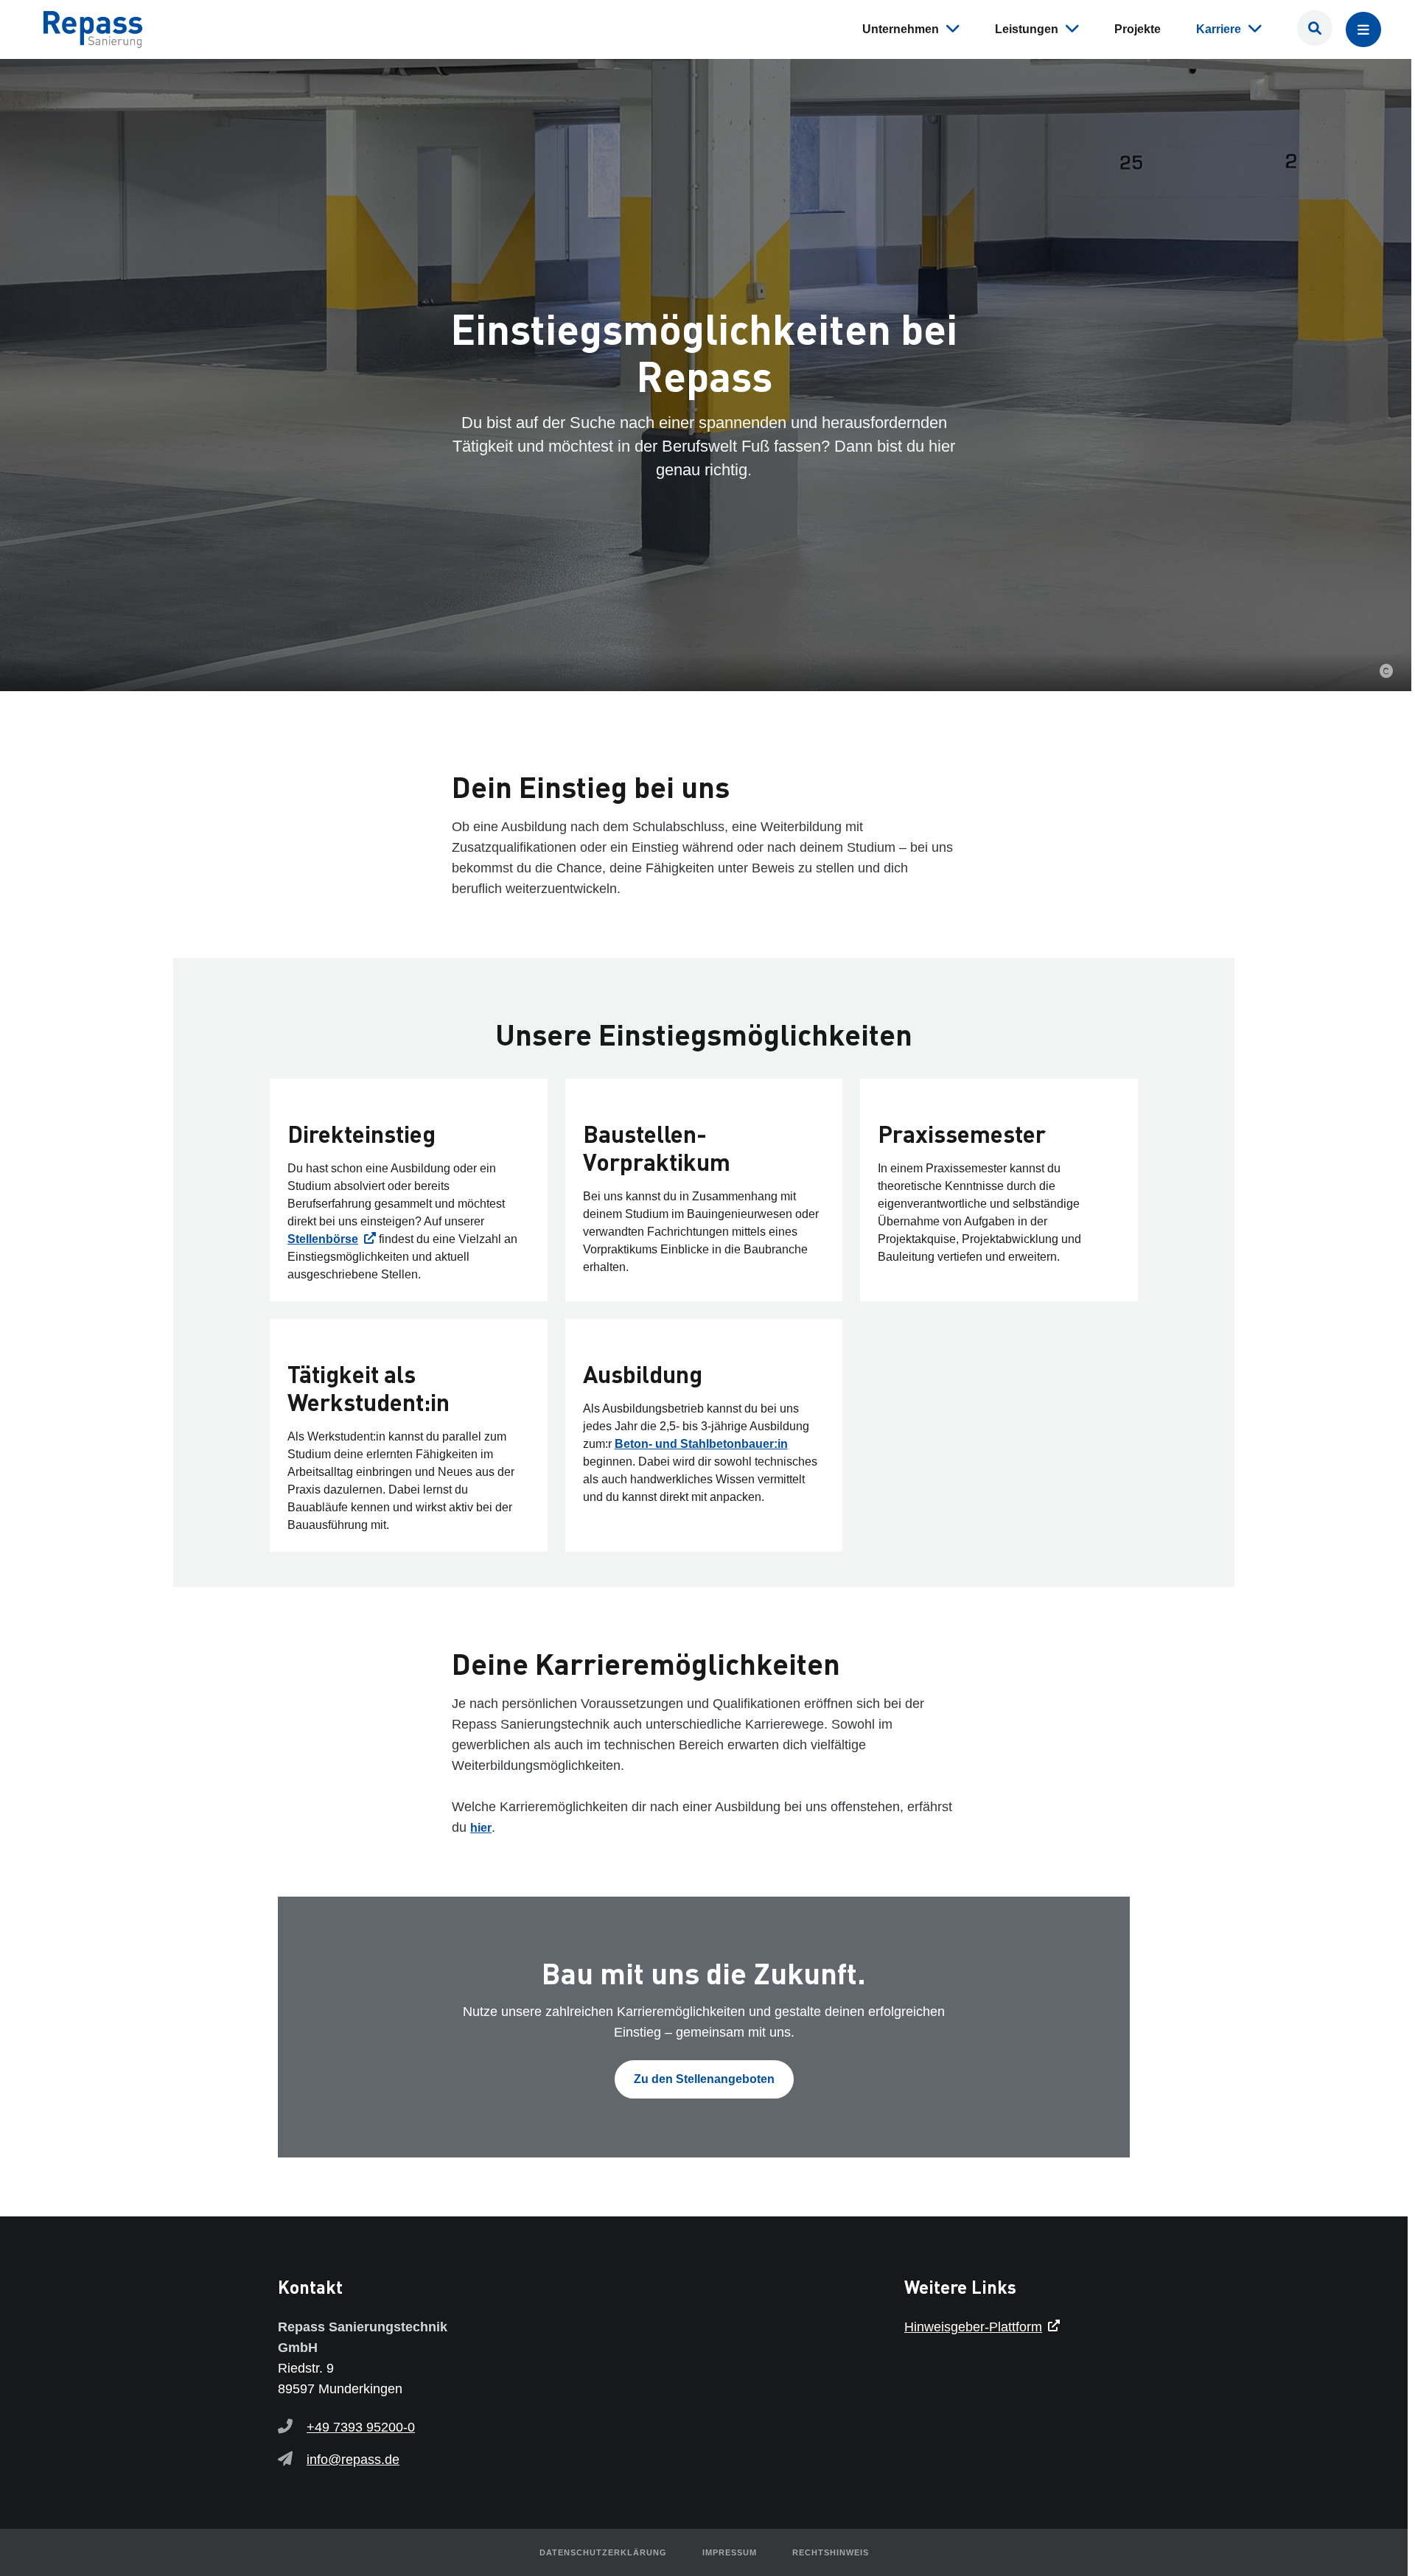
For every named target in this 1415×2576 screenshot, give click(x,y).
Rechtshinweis (831, 2552)
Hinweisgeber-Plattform (973, 2327)
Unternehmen (901, 29)
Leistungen (1027, 29)
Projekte (1138, 29)
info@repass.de (353, 2460)
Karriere (1219, 29)
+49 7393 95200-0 (361, 2427)
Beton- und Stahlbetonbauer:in (701, 1444)
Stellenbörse (323, 1239)
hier (481, 1828)
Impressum (730, 2552)
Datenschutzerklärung (603, 2552)
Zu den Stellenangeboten (704, 2079)
